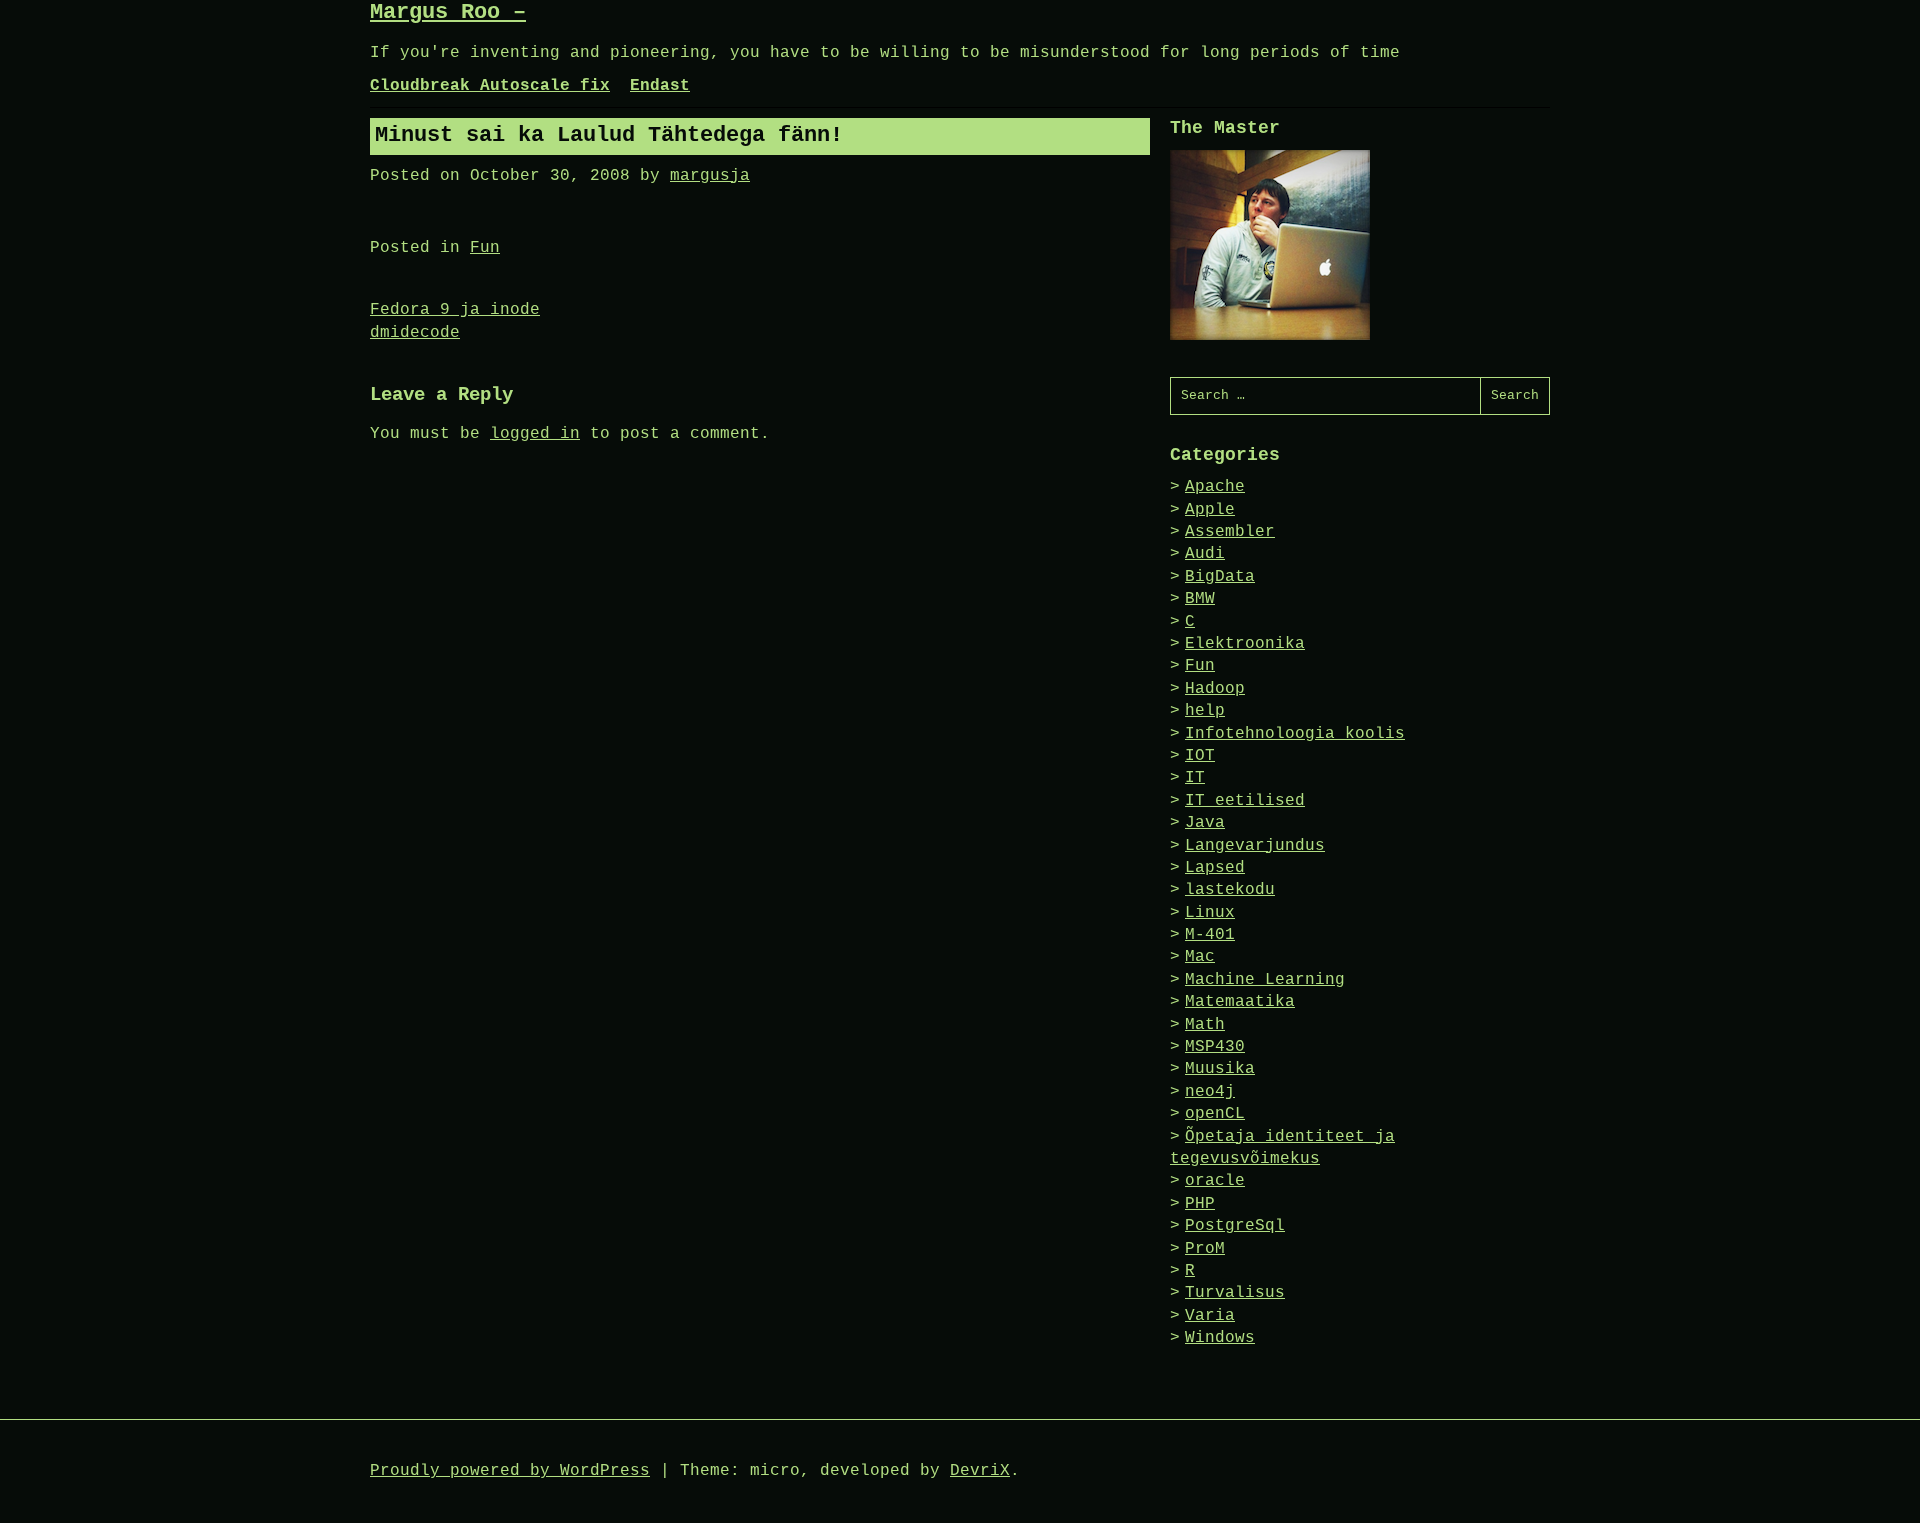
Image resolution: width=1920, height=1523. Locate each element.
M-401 (1210, 935)
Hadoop (1215, 689)
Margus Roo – (448, 12)
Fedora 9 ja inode (455, 310)
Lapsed (1215, 868)
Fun (485, 248)
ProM (1205, 1249)
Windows (1220, 1338)
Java (1205, 823)
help (1205, 711)
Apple (1210, 510)
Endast (660, 86)
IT (1195, 778)
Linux (1210, 913)
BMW (1200, 599)
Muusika (1220, 1069)
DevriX (980, 1471)
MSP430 (1215, 1047)
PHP (1200, 1204)
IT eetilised (1245, 801)
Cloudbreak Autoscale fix (490, 86)
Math (1205, 1025)
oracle (1215, 1181)
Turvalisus (1235, 1293)
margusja (710, 176)
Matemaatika (1240, 1002)
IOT (1200, 756)
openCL (1215, 1114)
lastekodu (1230, 890)
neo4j (1210, 1092)
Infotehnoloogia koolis (1295, 734)
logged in (535, 434)
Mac (1200, 957)
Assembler (1230, 532)
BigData (1220, 577)
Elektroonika (1245, 644)
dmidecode (415, 333)
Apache (1215, 487)
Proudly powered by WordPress (510, 1471)
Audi (1205, 554)
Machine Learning (1265, 980)
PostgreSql (1235, 1226)
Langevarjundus (1255, 846)
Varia (1210, 1316)
